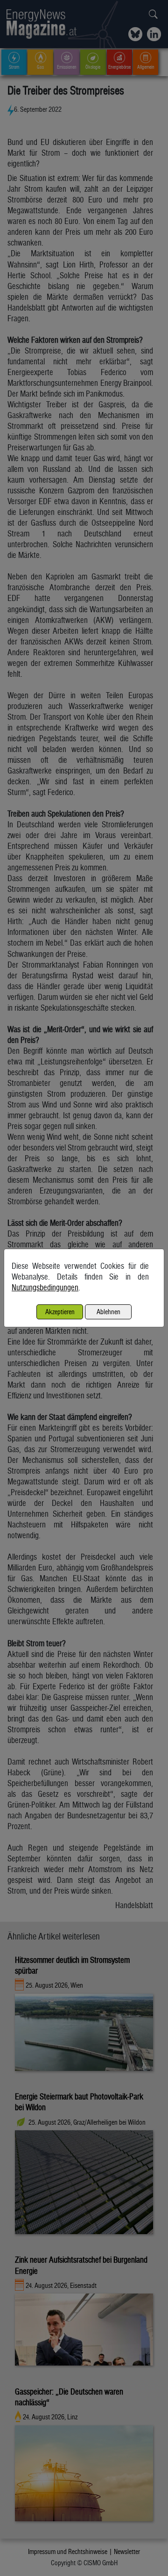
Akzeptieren (60, 1312)
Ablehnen (108, 1312)
